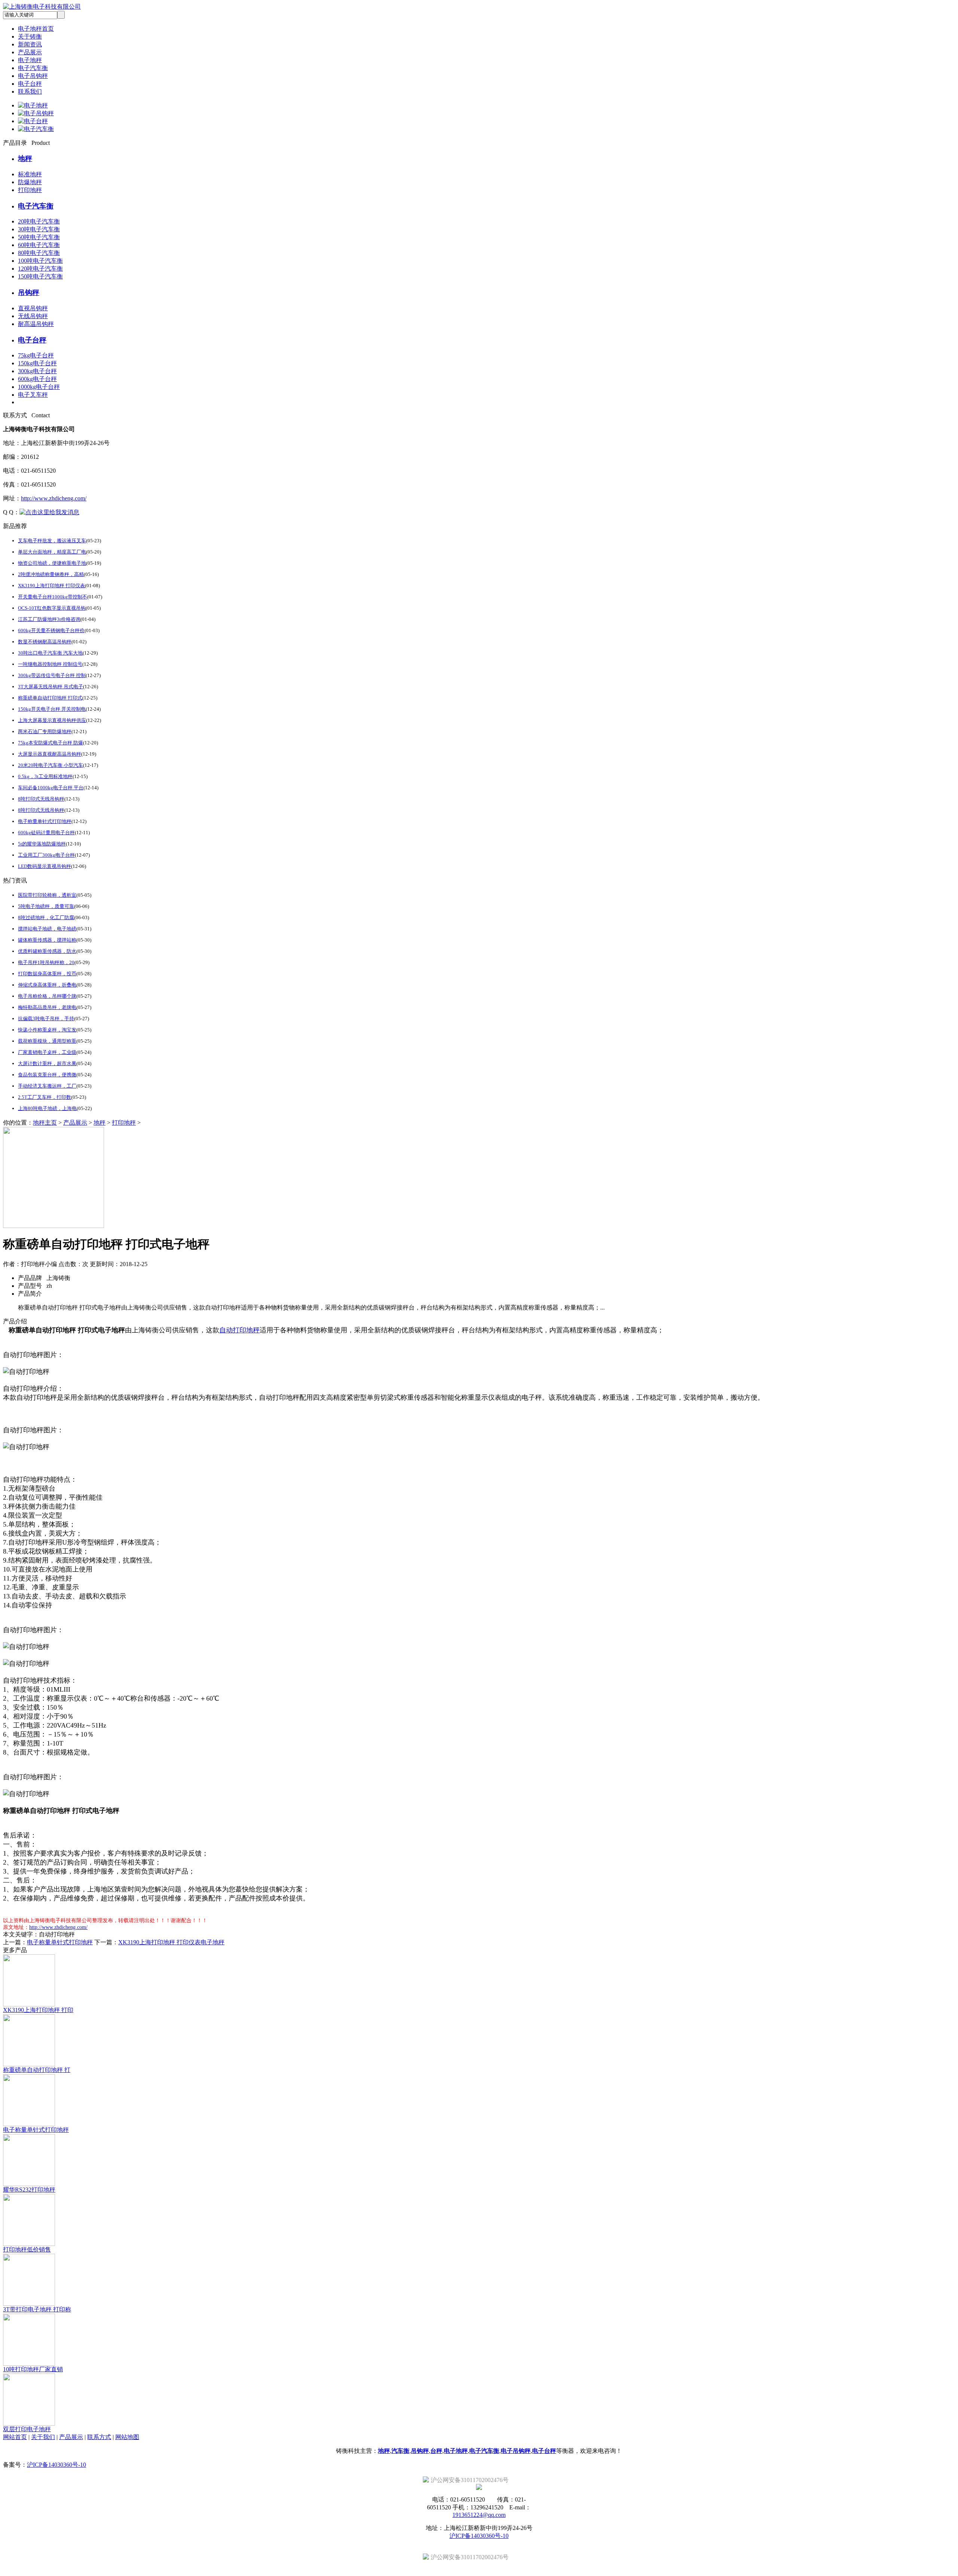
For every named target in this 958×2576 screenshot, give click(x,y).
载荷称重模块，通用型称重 (47, 1041)
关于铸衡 (30, 36)
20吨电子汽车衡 (39, 221)
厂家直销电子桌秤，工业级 (47, 1052)
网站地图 (127, 2437)
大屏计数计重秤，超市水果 (47, 1063)
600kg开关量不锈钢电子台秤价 (51, 630)
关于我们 (43, 2437)
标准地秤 (30, 174)
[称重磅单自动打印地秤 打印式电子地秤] (54, 1226)
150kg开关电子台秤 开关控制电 (52, 709)
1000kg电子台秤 (39, 387)
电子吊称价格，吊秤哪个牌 (47, 996)
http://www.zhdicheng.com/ (54, 498)
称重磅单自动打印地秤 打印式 (50, 698)
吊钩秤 (29, 292)
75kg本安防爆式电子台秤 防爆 (51, 743)
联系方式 (99, 2437)
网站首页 (15, 2437)
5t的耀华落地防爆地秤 (42, 844)
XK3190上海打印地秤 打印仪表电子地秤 (171, 1942)
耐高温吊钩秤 (36, 324)
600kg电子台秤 (37, 379)
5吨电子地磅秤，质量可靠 (46, 906)
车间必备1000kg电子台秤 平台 (51, 788)
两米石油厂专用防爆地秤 (45, 731)
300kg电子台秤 (37, 371)
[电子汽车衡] (36, 129)
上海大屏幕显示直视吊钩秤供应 (52, 720)
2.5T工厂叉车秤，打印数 (45, 1097)
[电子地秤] (33, 105)
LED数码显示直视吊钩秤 (45, 866)
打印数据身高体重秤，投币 (47, 974)
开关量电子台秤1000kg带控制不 (53, 597)
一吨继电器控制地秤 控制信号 (50, 664)
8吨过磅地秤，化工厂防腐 (46, 917)
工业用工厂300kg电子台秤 (46, 855)
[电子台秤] (33, 121)
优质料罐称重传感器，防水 (47, 951)
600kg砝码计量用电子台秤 (46, 833)
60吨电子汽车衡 (39, 245)
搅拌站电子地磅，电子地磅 (47, 929)
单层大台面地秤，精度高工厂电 (52, 552)
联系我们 (30, 92)
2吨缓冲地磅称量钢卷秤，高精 (51, 574)
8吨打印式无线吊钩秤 (41, 799)
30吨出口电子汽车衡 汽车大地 (50, 653)
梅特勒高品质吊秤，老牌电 (47, 1007)
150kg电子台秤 (37, 363)
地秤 (25, 158)
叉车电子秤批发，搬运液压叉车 (52, 541)
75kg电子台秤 (36, 355)
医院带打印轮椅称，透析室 (47, 895)
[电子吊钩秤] (36, 113)
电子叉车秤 (33, 395)
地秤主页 (45, 1123)
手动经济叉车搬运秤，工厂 (47, 1086)
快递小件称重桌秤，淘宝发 (47, 1030)
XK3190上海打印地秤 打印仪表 (51, 586)
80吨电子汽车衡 (39, 253)
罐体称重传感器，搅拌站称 (47, 940)
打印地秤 (30, 190)
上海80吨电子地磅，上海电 (47, 1108)
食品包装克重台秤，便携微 (47, 1075)
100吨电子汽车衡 (40, 261)
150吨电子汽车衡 (40, 276)
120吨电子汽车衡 (40, 269)
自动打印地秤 (239, 1330)
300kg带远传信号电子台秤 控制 (52, 675)
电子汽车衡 (33, 68)
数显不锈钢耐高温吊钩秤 (45, 642)
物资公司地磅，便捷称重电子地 (52, 563)
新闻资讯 (30, 44)
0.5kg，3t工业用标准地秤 (45, 776)
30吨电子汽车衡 (39, 229)
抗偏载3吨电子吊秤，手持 (46, 1019)
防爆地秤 (30, 182)
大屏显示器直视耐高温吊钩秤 (50, 754)
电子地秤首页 (36, 29)
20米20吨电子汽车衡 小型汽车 (51, 765)
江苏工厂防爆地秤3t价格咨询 (49, 619)
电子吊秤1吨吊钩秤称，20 (46, 962)
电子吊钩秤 (33, 76)
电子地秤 (30, 60)
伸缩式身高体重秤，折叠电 (47, 985)
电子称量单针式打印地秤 (45, 821)
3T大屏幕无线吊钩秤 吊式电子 (51, 687)
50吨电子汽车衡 (39, 237)
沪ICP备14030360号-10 (57, 2465)
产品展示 (30, 52)
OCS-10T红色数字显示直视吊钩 (52, 608)
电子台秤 (30, 84)
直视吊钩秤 (33, 308)
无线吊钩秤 (33, 316)
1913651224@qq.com (479, 2515)
